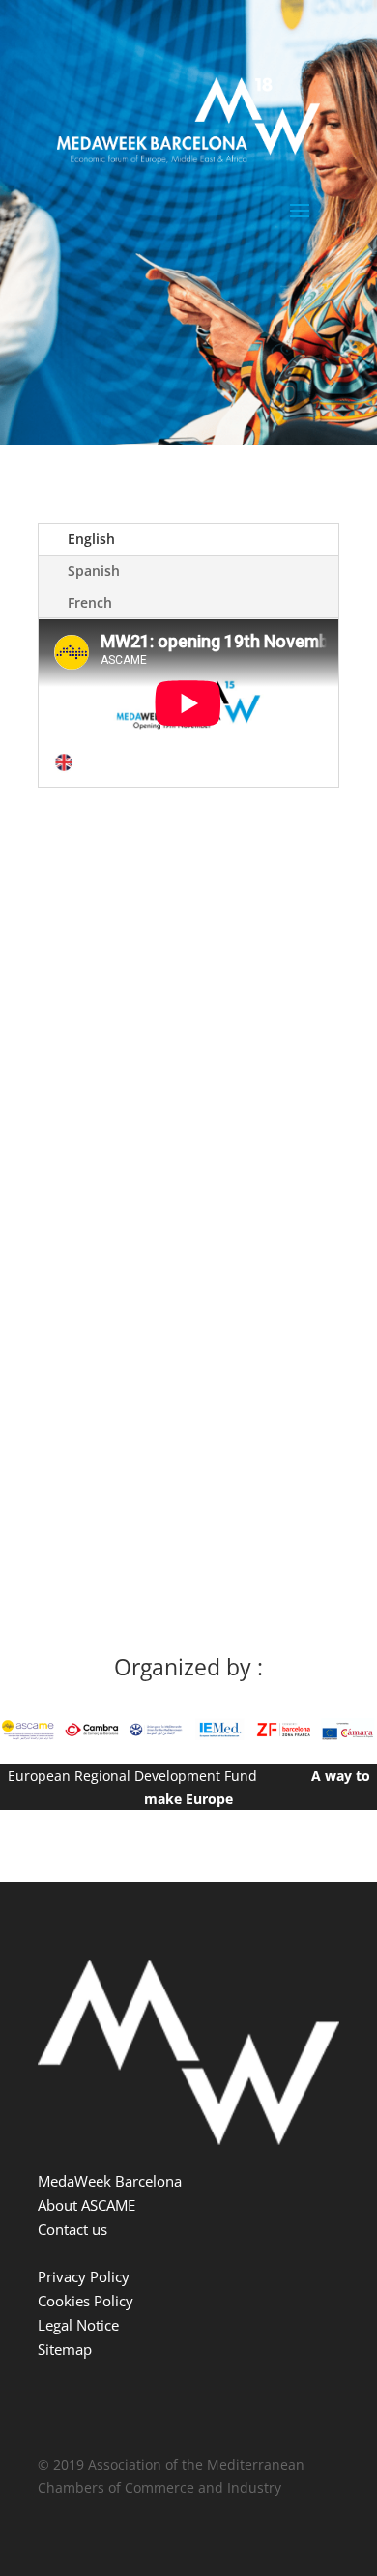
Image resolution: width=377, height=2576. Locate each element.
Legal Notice (78, 2325)
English (91, 539)
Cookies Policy (86, 2301)
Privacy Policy (84, 2276)
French (90, 602)
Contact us (72, 2229)
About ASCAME (87, 2205)
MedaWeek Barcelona (110, 2181)
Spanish (94, 571)
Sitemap (65, 2349)
